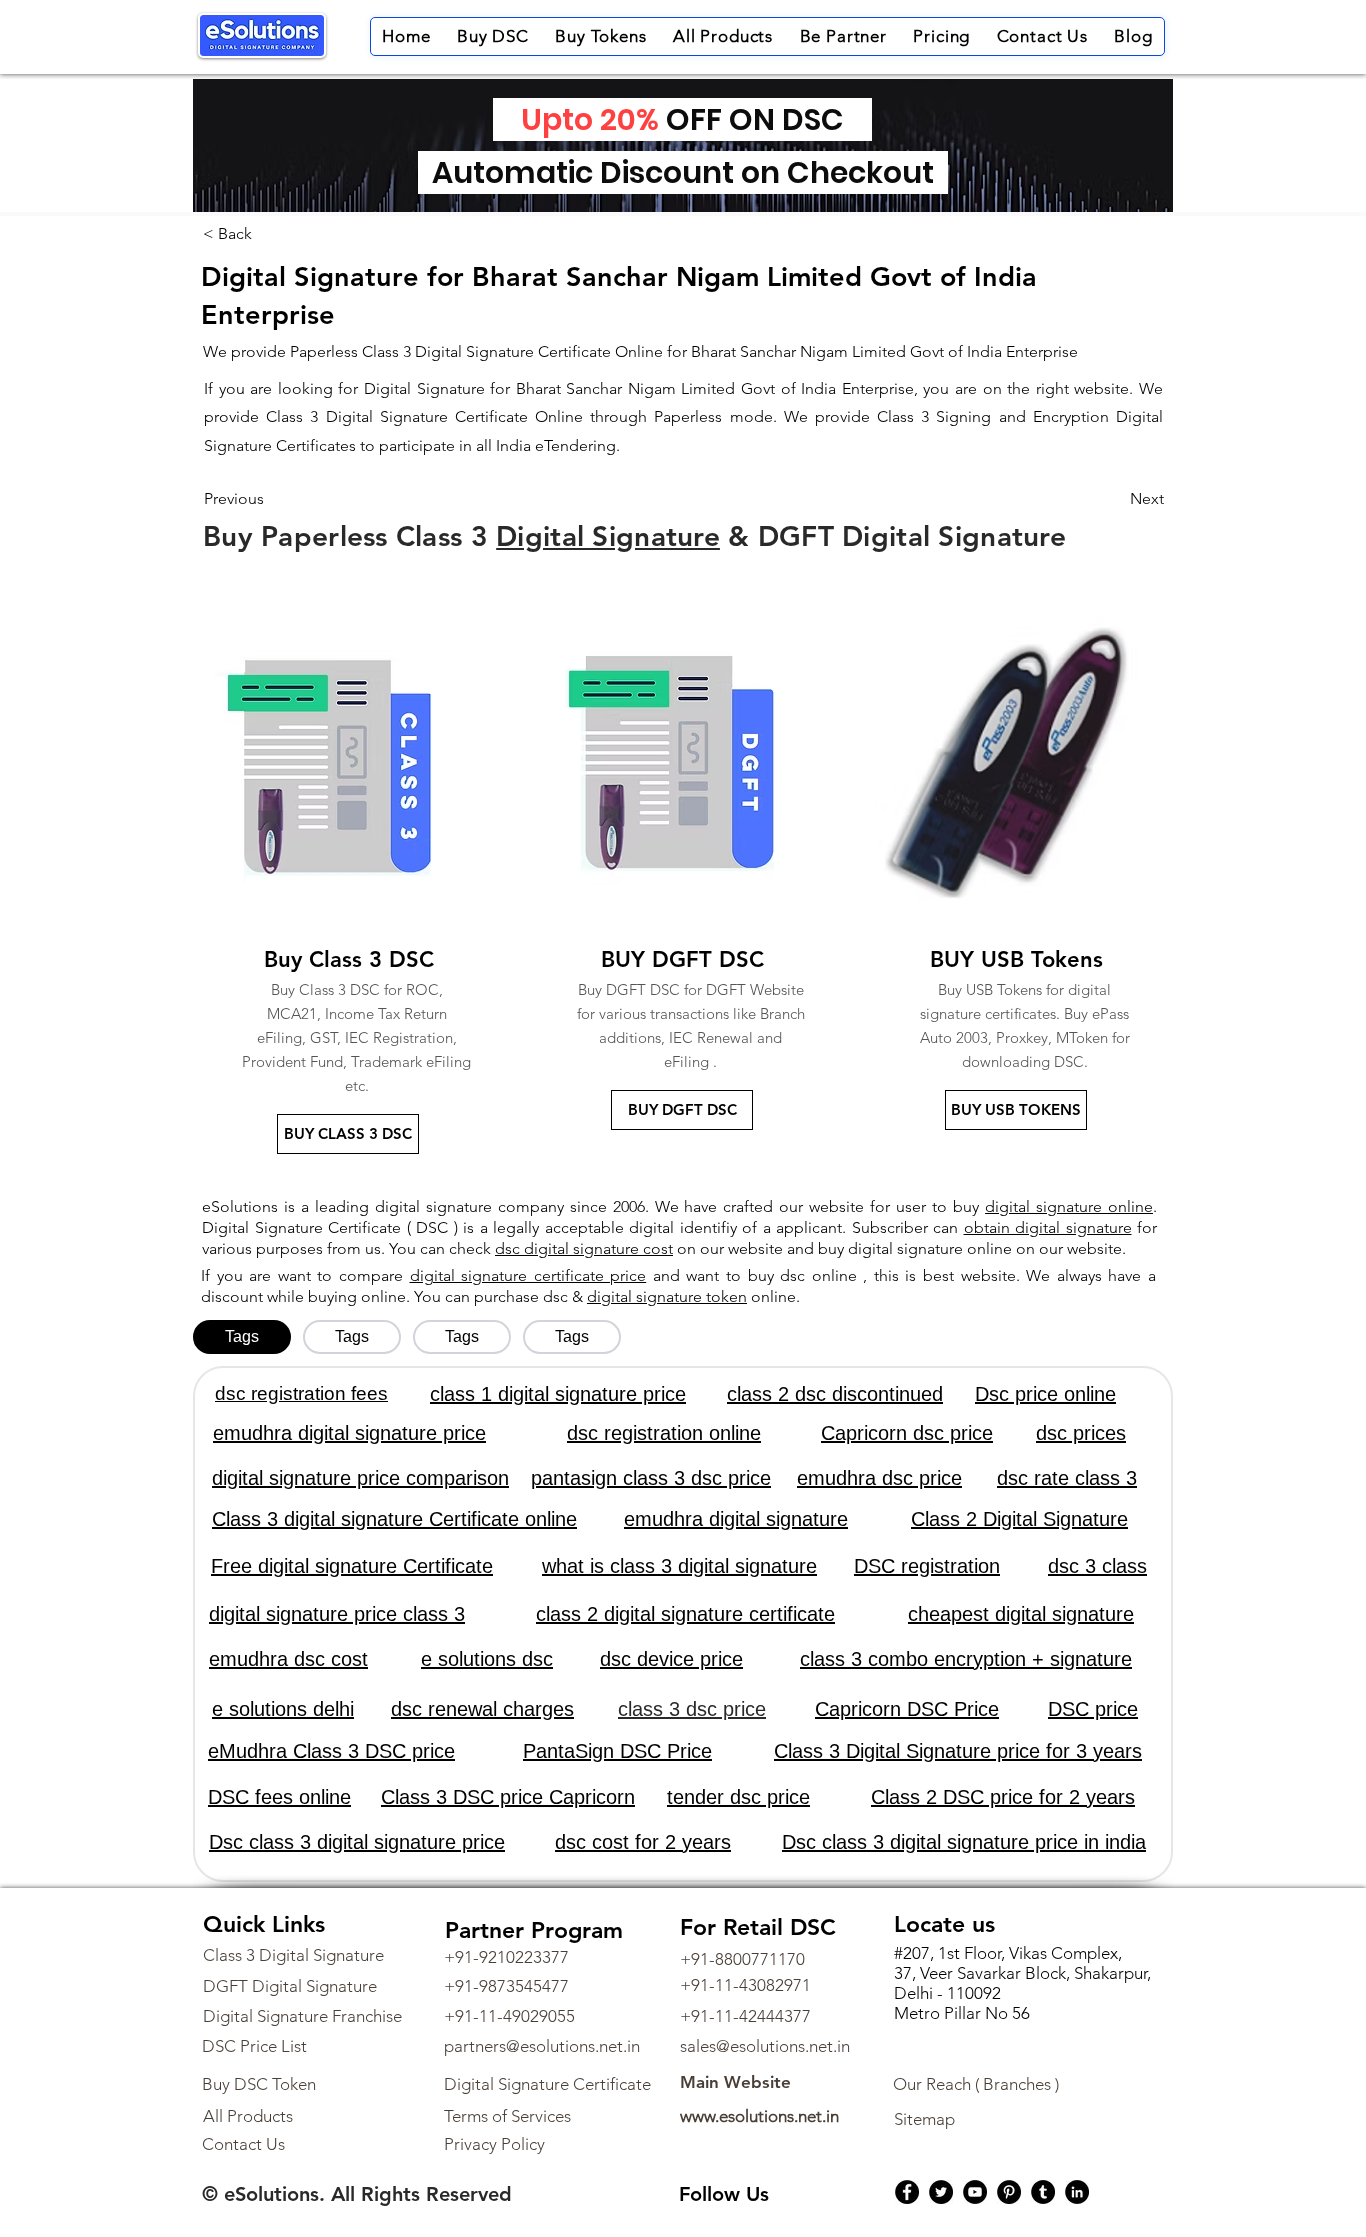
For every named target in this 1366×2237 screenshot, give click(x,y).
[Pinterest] (1009, 2192)
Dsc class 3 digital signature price (357, 1842)
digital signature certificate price (528, 1275)
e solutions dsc (487, 1659)
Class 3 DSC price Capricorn (508, 1797)
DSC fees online (279, 1797)
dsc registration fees (301, 1393)
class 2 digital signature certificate (685, 1614)
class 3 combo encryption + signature (966, 1659)
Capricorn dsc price (907, 1433)
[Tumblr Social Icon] (1043, 2192)
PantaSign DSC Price (617, 1751)
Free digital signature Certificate (352, 1566)
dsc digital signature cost (584, 1248)
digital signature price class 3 (337, 1614)
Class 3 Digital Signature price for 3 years (958, 1751)
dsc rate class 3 (1067, 1478)
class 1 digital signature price (558, 1394)
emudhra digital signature (736, 1519)
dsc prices (1081, 1433)
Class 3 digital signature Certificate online (394, 1519)
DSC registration (927, 1566)
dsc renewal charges (482, 1709)
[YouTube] (975, 2192)
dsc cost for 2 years (643, 1842)
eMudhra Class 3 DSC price (331, 1751)
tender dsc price (738, 1797)
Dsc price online (1045, 1394)
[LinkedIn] (1077, 2192)
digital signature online (1069, 1206)
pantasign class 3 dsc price (651, 1478)
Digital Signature (608, 536)
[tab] (242, 1337)
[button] (493, 36)
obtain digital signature (1048, 1227)
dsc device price (671, 1659)
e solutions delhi (283, 1709)
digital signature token (667, 1296)
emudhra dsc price (879, 1478)
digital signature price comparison (360, 1478)
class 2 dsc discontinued (835, 1394)
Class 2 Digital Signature (1019, 1519)
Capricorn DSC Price (907, 1709)
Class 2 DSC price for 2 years (1003, 1797)
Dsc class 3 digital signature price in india (964, 1842)
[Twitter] (941, 2192)
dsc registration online (664, 1433)
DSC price (1093, 1709)
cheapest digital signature (1021, 1614)
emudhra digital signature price (349, 1433)
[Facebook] (907, 2192)
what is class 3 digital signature (679, 1566)
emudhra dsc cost (288, 1659)
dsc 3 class (1097, 1566)
